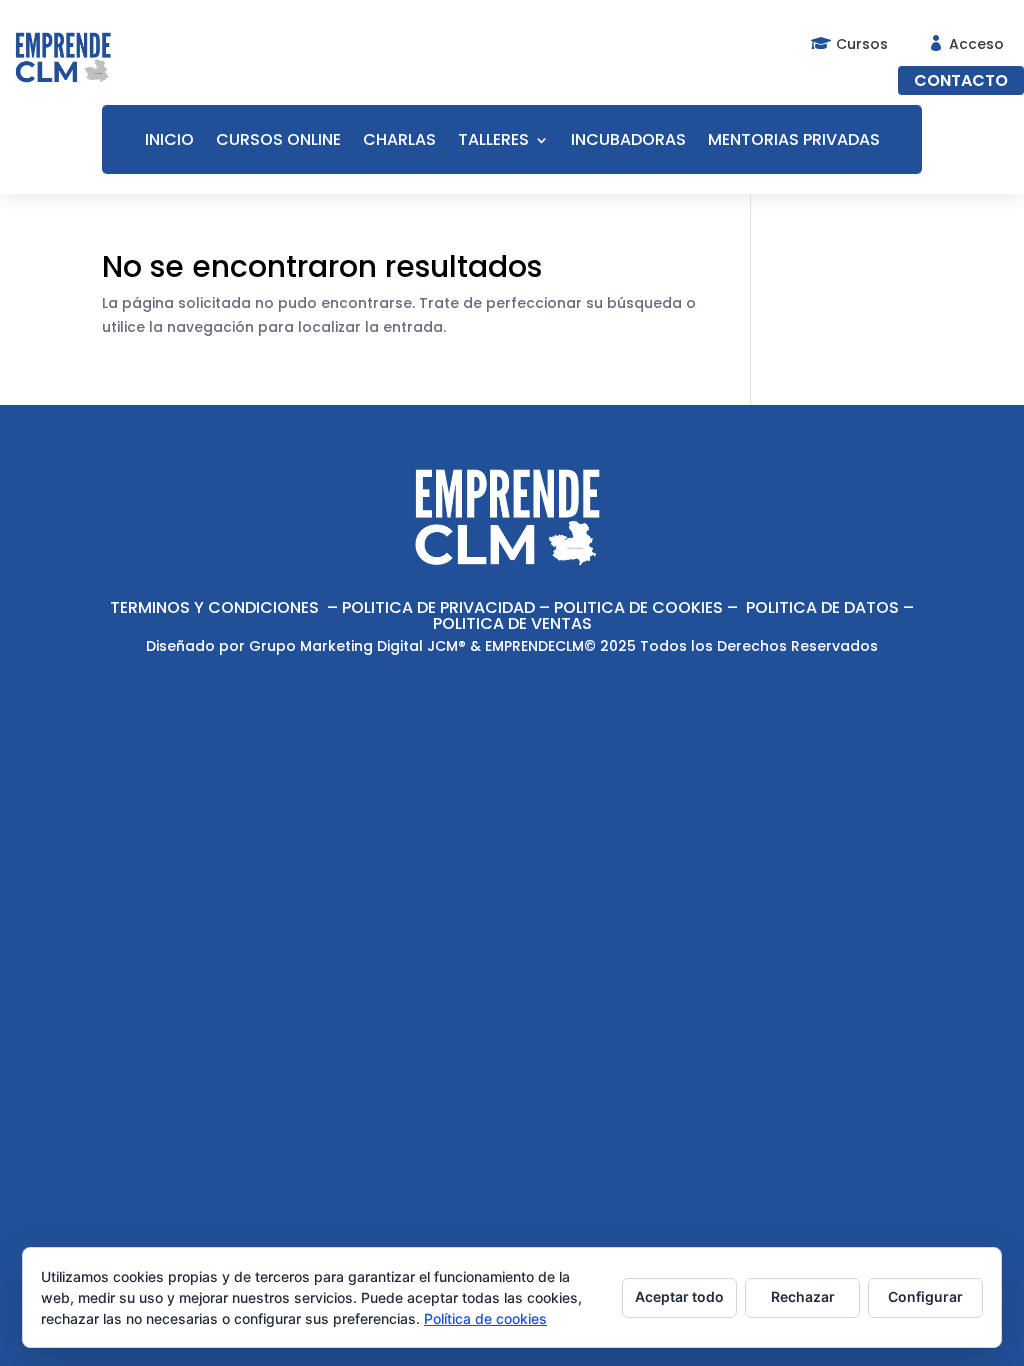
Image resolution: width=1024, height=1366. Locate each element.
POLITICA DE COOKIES (638, 607)
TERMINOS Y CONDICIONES (214, 607)
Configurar (925, 1296)
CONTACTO (961, 80)
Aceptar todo (679, 1296)
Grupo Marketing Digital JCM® (357, 646)
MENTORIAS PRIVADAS (794, 142)
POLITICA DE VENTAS (512, 623)
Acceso (976, 44)
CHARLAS (399, 142)
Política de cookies (485, 1318)
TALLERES (493, 142)
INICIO (169, 142)
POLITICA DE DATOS (822, 607)
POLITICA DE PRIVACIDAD (438, 607)
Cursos (862, 44)
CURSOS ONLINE (278, 142)
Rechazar (803, 1296)
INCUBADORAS (628, 142)
